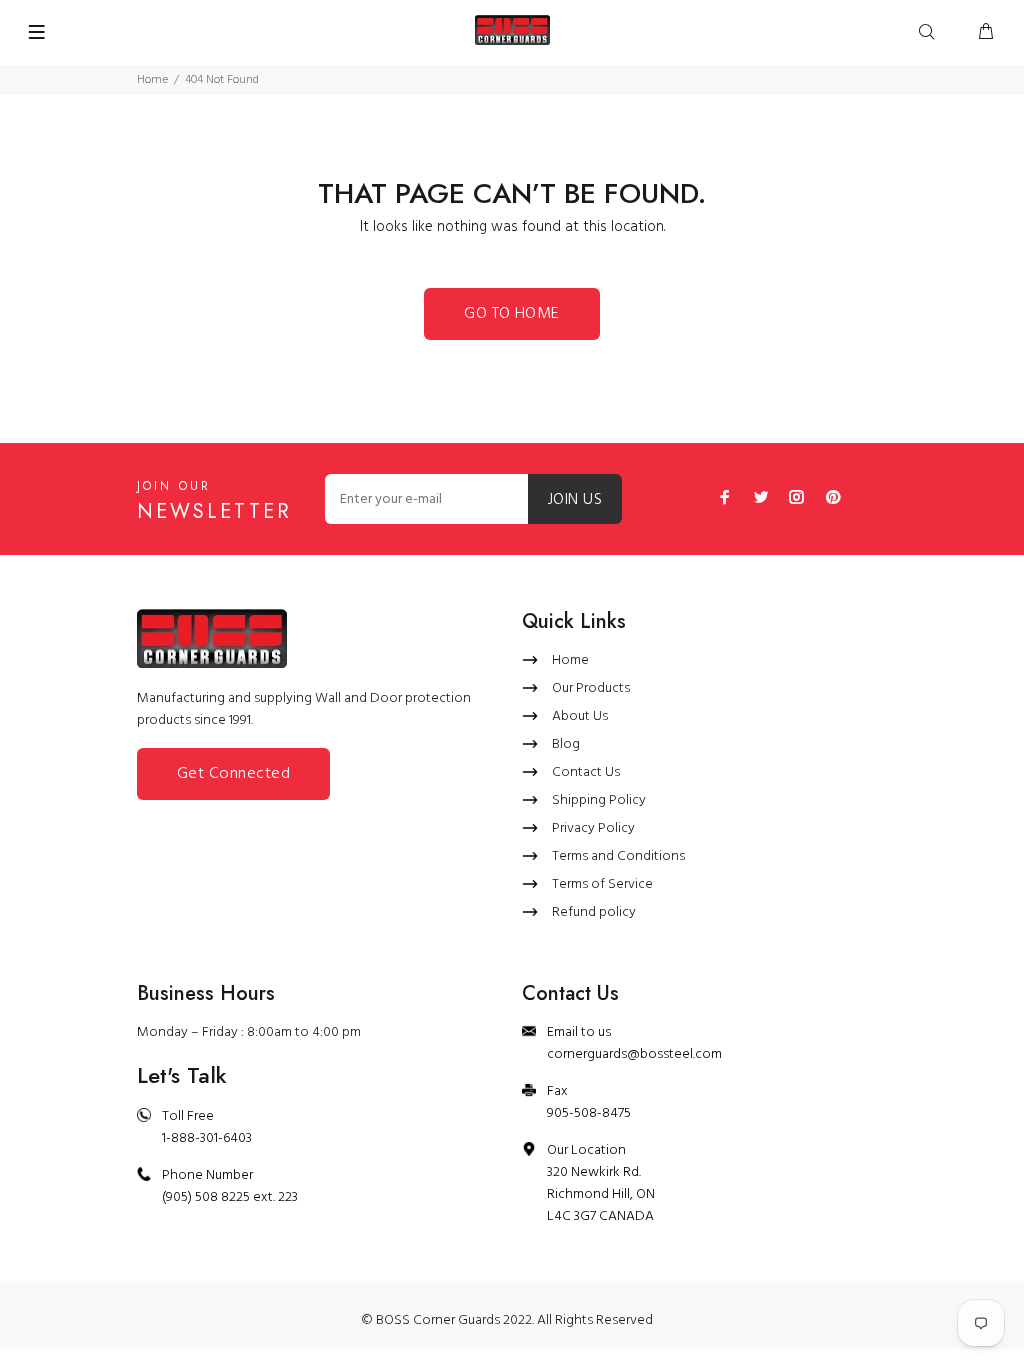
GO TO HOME (512, 314)
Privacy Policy (593, 828)
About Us (580, 716)
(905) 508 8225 (206, 1197)
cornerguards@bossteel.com (634, 1054)
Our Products (591, 688)
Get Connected (233, 774)
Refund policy (594, 912)
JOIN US (575, 500)
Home (152, 80)
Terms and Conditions (618, 856)
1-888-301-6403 (207, 1138)
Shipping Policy (599, 800)
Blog (566, 744)
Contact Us (586, 772)
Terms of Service (602, 884)
